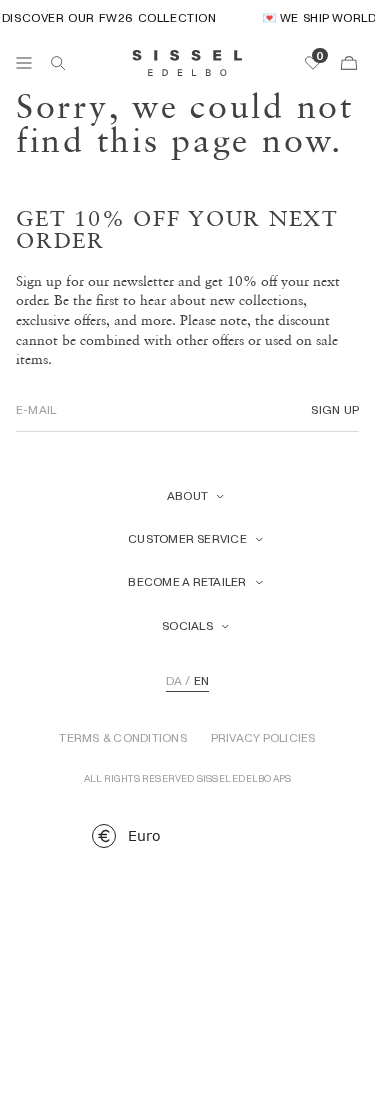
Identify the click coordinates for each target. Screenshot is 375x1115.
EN (201, 681)
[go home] (187, 63)
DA (174, 681)
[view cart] (349, 63)
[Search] (58, 63)
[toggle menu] (24, 63)
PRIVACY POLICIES (263, 738)
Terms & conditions (122, 738)
